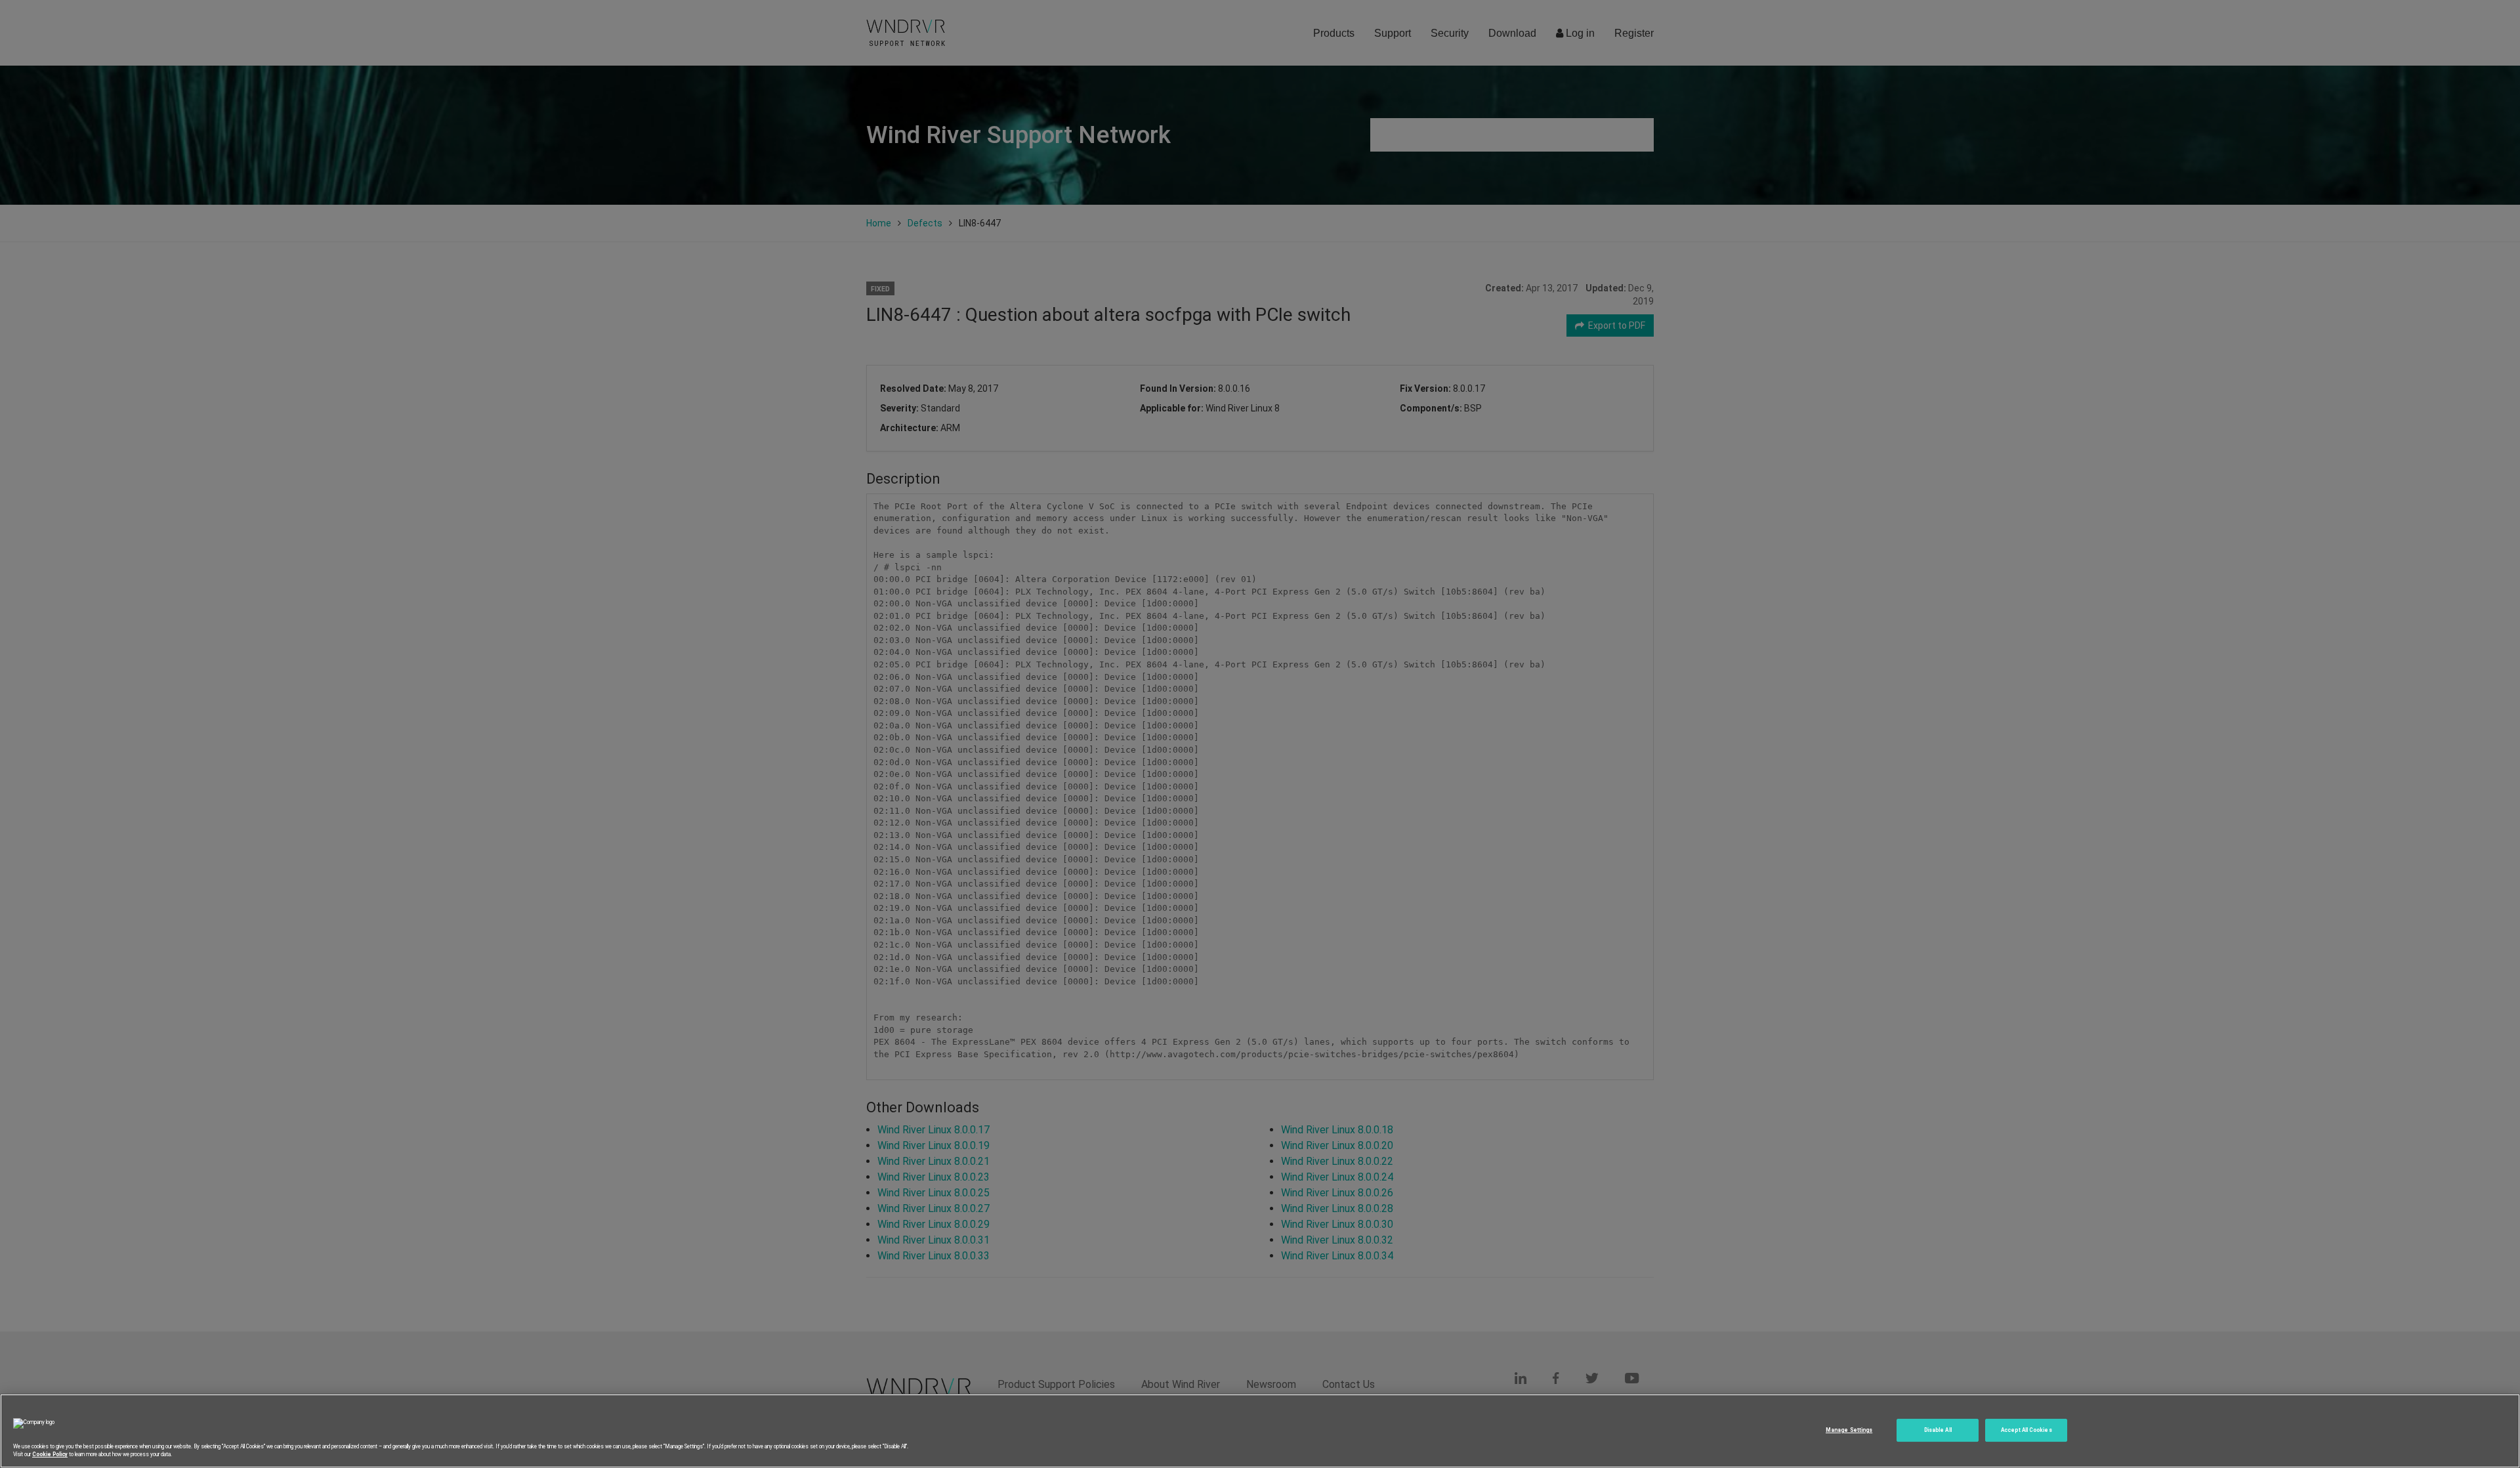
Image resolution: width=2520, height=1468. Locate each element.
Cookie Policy (50, 1454)
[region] (1260, 1431)
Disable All (1938, 1430)
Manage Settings (1849, 1430)
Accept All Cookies (2026, 1430)
